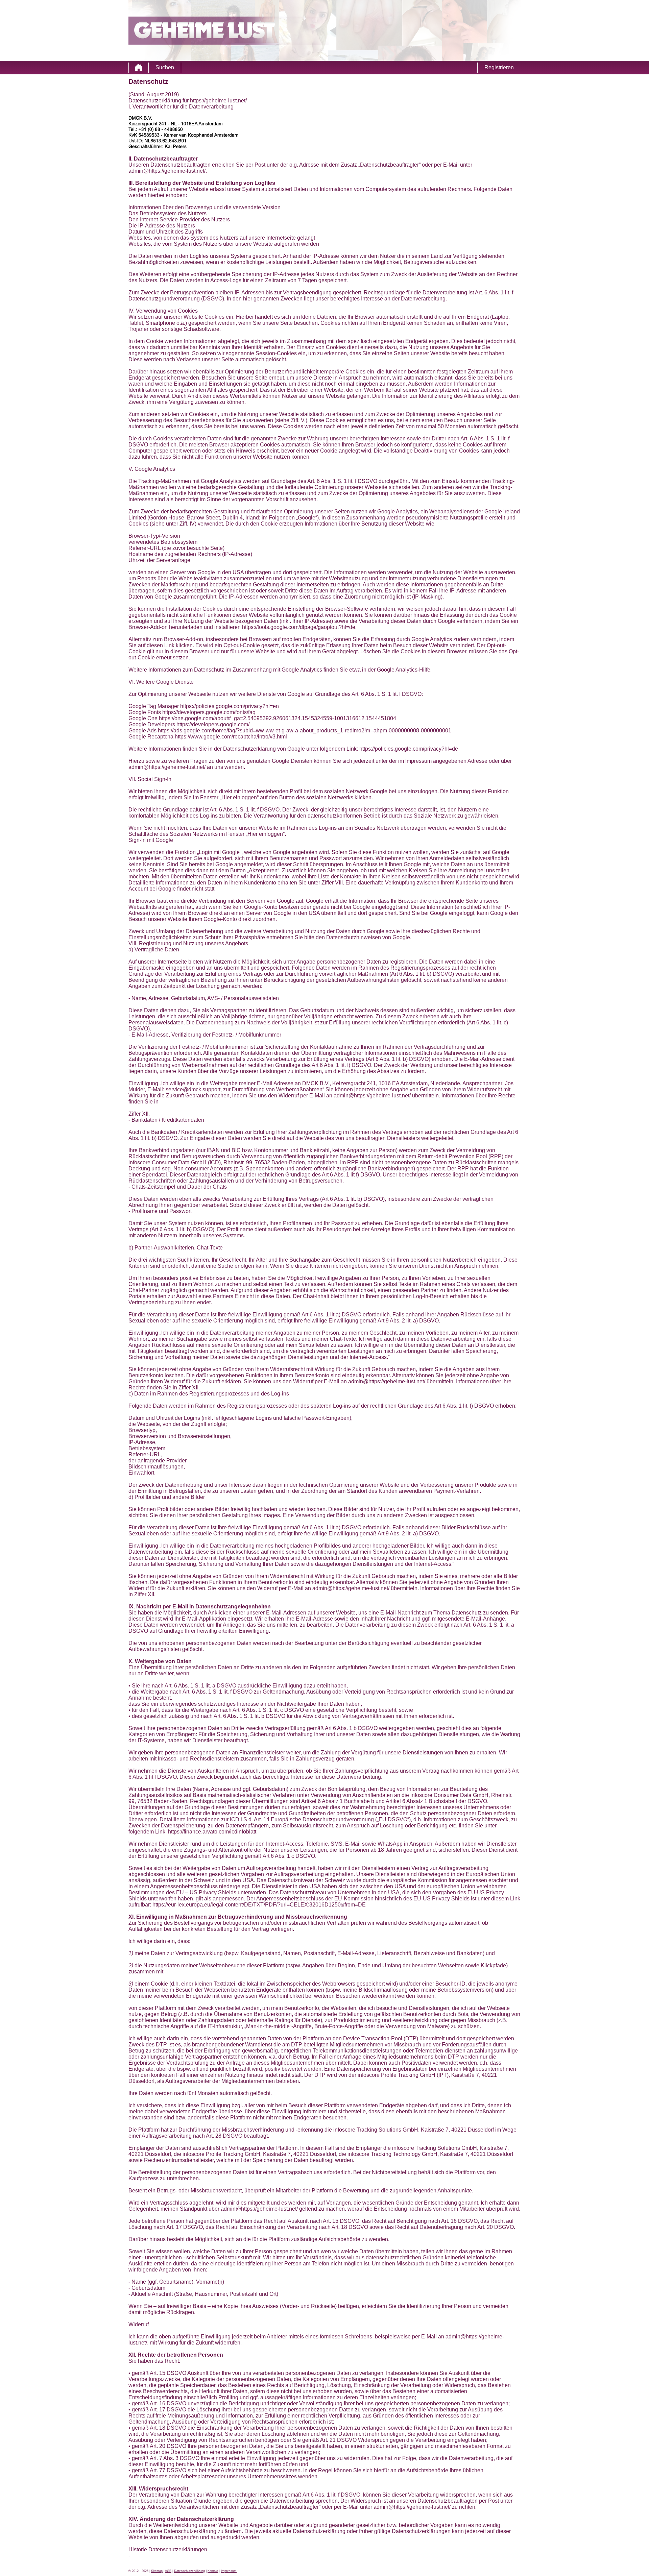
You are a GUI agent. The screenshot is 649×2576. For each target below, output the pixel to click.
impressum (229, 2571)
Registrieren (499, 67)
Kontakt (213, 2571)
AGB (168, 2571)
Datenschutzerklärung (189, 2571)
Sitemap (157, 2571)
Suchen (165, 67)
